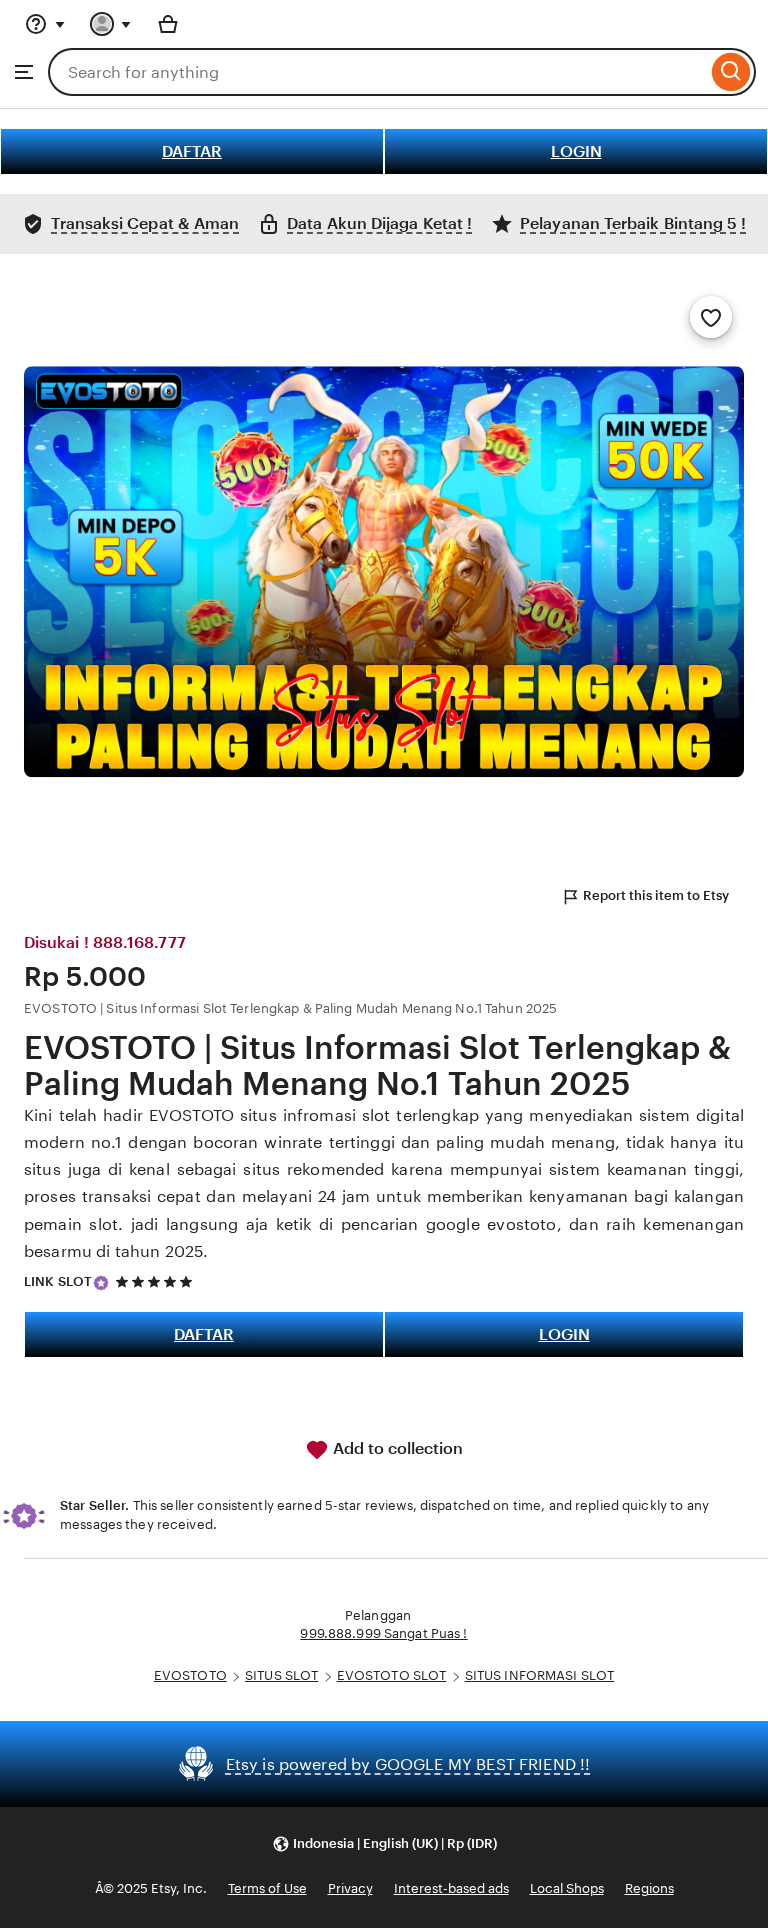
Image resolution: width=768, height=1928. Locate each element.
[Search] (731, 72)
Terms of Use (267, 1888)
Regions (649, 1888)
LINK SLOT (58, 1281)
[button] (384, 1843)
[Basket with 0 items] (168, 24)
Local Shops (567, 1888)
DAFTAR (192, 151)
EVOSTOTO (190, 1675)
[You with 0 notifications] (111, 24)
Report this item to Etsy (656, 895)
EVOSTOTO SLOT (392, 1675)
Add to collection (396, 1448)
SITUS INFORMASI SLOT (540, 1675)
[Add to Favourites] (711, 317)
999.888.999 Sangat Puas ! (383, 1633)
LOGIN (576, 151)
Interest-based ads (451, 1888)
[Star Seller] (101, 1283)
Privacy (350, 1888)
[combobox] (377, 72)
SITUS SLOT (281, 1675)
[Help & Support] (45, 24)
